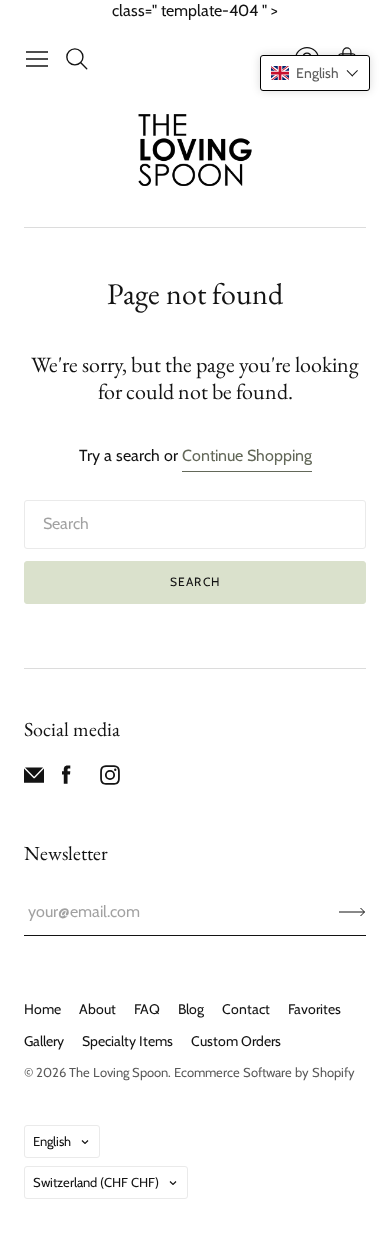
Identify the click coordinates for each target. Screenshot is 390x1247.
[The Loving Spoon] (195, 152)
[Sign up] (352, 912)
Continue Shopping (247, 455)
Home (42, 1009)
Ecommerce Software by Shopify (264, 1072)
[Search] (77, 59)
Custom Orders (236, 1041)
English (52, 1141)
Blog (191, 1009)
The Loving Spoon (118, 1072)
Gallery (44, 1041)
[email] (34, 779)
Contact (246, 1009)
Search (195, 581)
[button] (315, 73)
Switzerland (96, 1182)
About (97, 1009)
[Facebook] (66, 779)
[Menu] (37, 59)
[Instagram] (110, 779)
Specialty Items (127, 1041)
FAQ (147, 1009)
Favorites (314, 1009)
